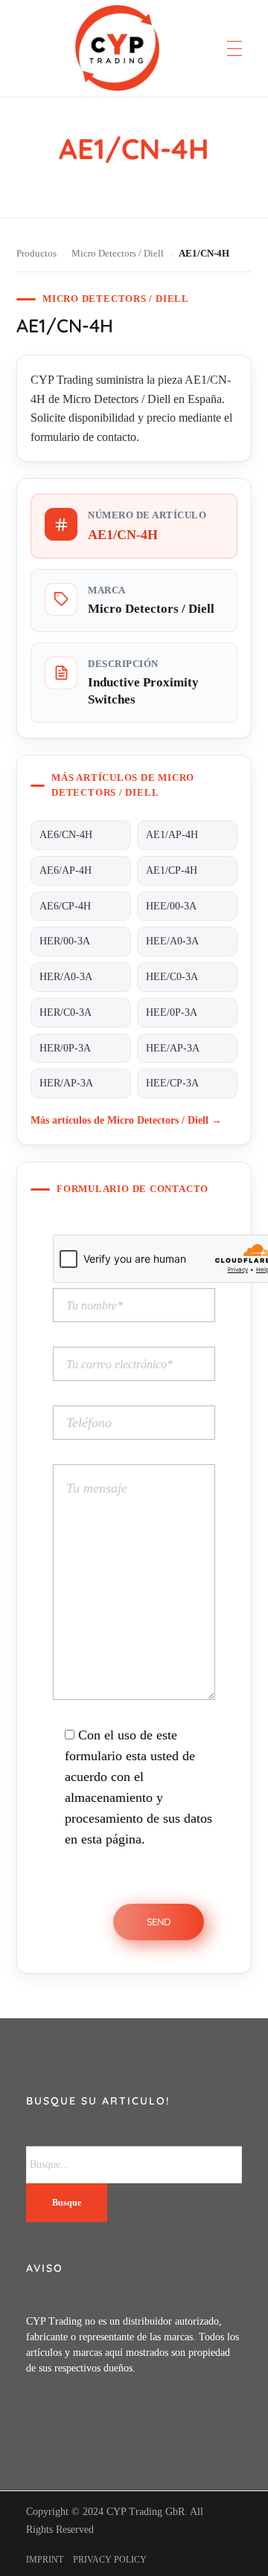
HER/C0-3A (66, 1012)
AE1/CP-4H (172, 870)
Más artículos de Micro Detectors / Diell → (126, 1120)
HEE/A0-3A (172, 941)
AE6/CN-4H (66, 835)
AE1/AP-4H (172, 835)
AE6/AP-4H (66, 870)
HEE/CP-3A (172, 1083)
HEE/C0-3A (172, 977)
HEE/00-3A (171, 906)
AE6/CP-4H (65, 906)
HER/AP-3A (66, 1083)
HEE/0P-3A (172, 1012)
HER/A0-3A (66, 977)
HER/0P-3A (65, 1048)
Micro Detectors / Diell (118, 254)
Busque (67, 2203)
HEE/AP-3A (173, 1048)
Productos (36, 254)
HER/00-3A (65, 941)
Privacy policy (110, 2560)
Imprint (45, 2560)
